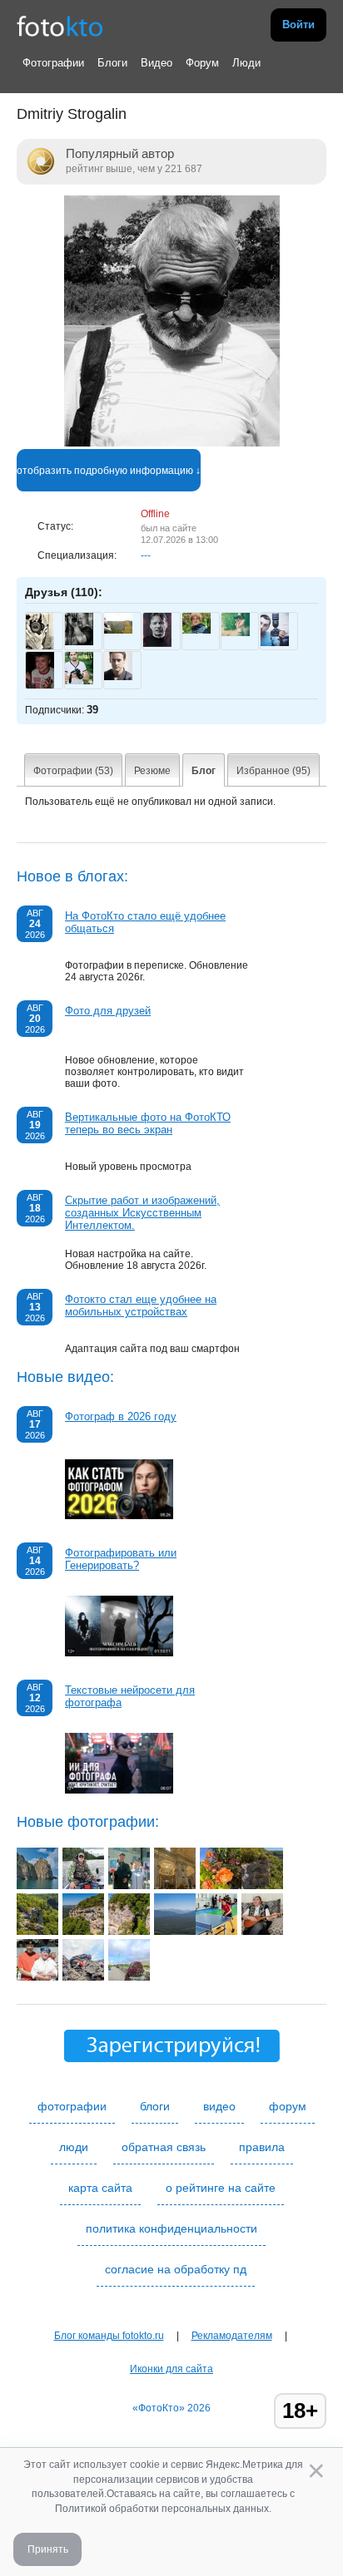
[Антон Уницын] (79, 681)
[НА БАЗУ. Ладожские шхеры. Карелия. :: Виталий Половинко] (83, 1886)
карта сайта (100, 2188)
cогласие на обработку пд (176, 2269)
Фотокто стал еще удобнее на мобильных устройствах (141, 1305)
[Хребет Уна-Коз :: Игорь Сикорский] (262, 1886)
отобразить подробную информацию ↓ (109, 471)
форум (288, 2106)
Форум (202, 63)
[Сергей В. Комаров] (79, 642)
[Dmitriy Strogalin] (172, 443)
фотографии (72, 2106)
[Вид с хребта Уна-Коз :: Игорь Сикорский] (175, 1932)
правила (262, 2147)
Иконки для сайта (171, 2369)
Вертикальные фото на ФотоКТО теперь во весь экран (148, 1123)
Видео (157, 63)
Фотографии (53, 63)
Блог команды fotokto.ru (109, 2336)
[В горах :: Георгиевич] (83, 1977)
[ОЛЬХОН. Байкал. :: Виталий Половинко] (37, 1886)
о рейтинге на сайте (221, 2188)
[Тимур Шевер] (118, 677)
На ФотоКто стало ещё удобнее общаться (145, 922)
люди (74, 2147)
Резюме (152, 771)
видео (219, 2106)
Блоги (112, 63)
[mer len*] (118, 630)
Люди (246, 63)
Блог (204, 771)
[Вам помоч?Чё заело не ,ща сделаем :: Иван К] (175, 1886)
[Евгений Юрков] (157, 644)
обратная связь (164, 2147)
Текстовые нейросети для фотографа (130, 1696)
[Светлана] (196, 630)
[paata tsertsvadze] (275, 643)
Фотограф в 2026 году (121, 1416)
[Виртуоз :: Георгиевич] (262, 1932)
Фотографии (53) (73, 771)
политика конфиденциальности (171, 2228)
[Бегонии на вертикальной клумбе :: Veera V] (221, 1886)
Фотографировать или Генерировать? (121, 1559)
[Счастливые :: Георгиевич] (37, 1977)
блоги (155, 2106)
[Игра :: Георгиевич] (216, 1932)
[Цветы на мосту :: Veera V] (129, 1977)
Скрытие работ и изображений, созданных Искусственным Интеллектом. (142, 1213)
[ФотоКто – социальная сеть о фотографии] (60, 25)
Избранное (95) (273, 771)
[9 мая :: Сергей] (129, 1886)
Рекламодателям (232, 2336)
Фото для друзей (108, 1011)
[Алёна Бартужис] (236, 633)
